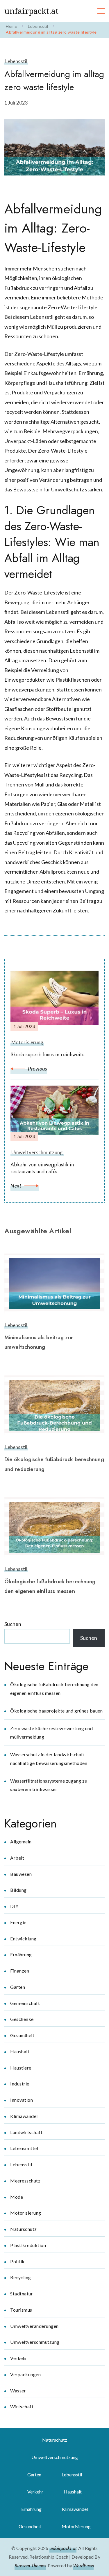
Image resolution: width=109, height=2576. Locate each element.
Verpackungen (25, 2374)
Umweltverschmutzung (35, 2342)
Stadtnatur (22, 2294)
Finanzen (20, 1971)
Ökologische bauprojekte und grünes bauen (56, 1711)
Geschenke (22, 2019)
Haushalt (20, 2051)
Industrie (20, 2084)
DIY (14, 1906)
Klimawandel (24, 2116)
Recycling (21, 2277)
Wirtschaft (22, 2406)
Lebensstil (16, 61)
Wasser (18, 2391)
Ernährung (21, 1954)
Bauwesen (21, 1874)
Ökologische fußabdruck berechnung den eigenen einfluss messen (50, 1586)
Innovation (22, 2100)
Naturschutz (24, 2229)
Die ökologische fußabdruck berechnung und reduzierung (54, 1464)
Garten (18, 1987)
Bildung (18, 1890)
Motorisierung (26, 2213)
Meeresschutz (25, 2181)
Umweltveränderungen (34, 2326)
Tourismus (21, 2310)
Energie (18, 1922)
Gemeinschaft (25, 2003)
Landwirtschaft (26, 2132)
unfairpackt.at (31, 11)
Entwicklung (23, 1939)
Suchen (13, 1624)
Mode (17, 2197)
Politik (17, 2261)
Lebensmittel (24, 2148)
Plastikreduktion (28, 2245)
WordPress (83, 2566)
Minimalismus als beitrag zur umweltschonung (39, 1342)
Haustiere (21, 2068)
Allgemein (21, 1842)
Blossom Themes (30, 2566)
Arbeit (17, 1858)
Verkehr (19, 2358)
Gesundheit (22, 2035)
